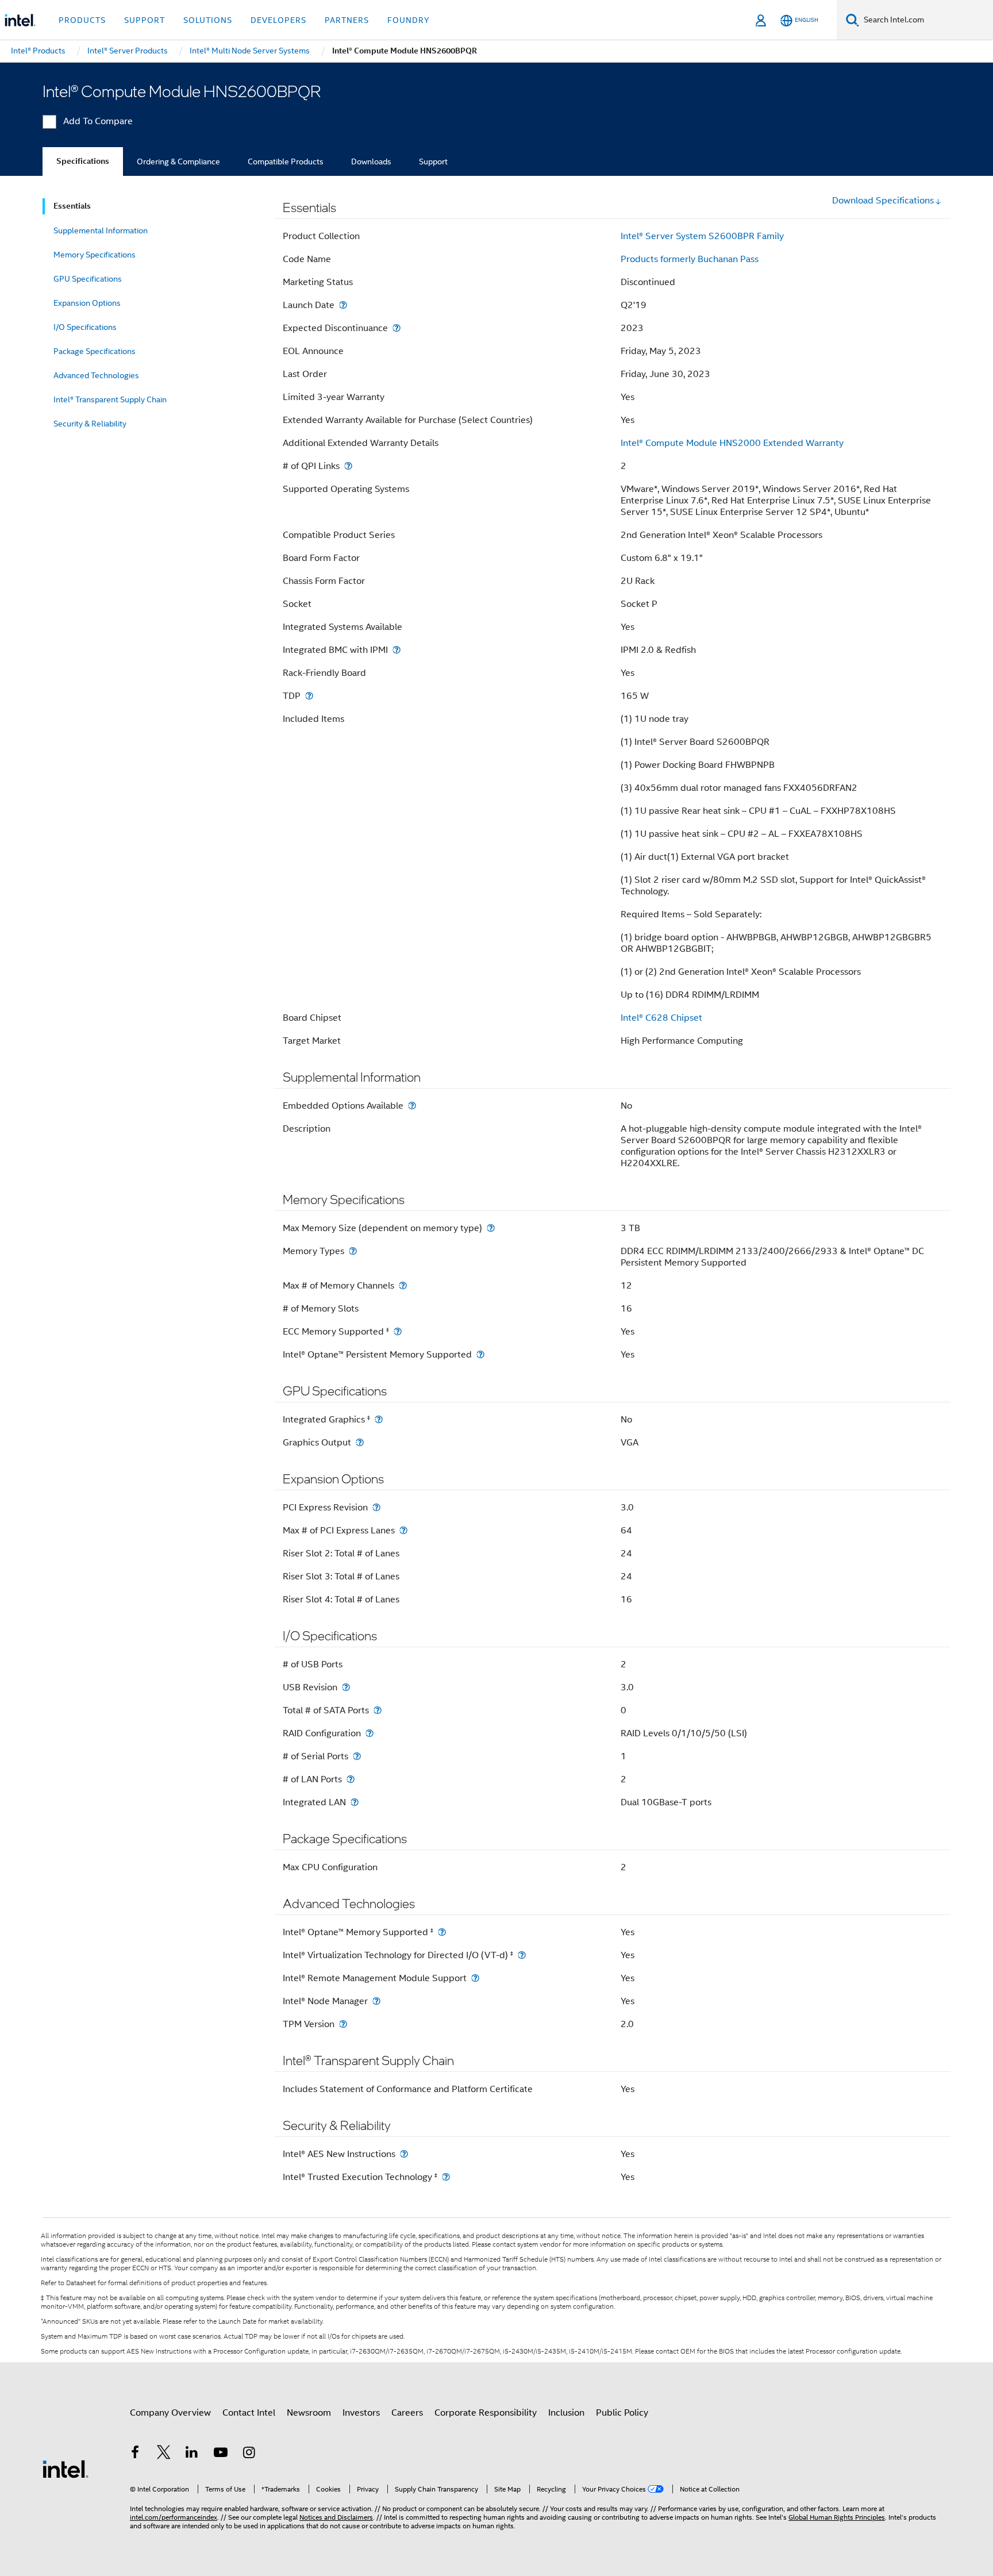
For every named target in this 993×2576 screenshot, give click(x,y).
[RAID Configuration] (370, 1733)
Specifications (83, 161)
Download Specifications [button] (883, 201)
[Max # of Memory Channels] (403, 1285)
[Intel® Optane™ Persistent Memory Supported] (480, 1354)
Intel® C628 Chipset (661, 1018)
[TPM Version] (343, 2024)
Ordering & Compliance (178, 162)
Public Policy (622, 2413)
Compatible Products (286, 162)
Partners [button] (347, 20)
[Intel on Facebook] (135, 2454)
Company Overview (170, 2413)
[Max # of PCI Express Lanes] (403, 1530)
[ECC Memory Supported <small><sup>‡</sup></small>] (398, 1331)
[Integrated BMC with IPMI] (397, 650)
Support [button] (145, 20)
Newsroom (309, 2413)
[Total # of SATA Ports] (378, 1710)
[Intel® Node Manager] (376, 2001)
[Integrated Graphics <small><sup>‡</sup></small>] (379, 1419)
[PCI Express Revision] (376, 1507)
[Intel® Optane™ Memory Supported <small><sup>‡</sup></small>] (442, 1932)
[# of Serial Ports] (357, 1756)
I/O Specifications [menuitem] (85, 327)
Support (433, 162)
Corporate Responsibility (486, 2413)
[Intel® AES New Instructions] (404, 2154)
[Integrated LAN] (355, 1802)
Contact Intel (249, 2413)
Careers (407, 2413)
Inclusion (566, 2413)
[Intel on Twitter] (164, 2454)
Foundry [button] (409, 20)
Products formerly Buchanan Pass (690, 259)
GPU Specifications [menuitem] (88, 279)
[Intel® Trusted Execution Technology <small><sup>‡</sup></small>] (446, 2177)
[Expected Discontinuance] (397, 328)
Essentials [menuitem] (72, 206)
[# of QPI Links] (348, 466)
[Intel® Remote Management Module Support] (475, 1978)
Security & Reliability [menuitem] (90, 424)
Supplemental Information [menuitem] (101, 230)
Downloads (371, 162)
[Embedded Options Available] (412, 1106)
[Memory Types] (353, 1251)
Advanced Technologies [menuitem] (96, 375)
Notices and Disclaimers (336, 2517)
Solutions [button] (208, 20)
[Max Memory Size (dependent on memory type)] (491, 1228)
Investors (361, 2413)
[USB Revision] (346, 1687)
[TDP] (309, 696)
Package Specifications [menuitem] (95, 351)
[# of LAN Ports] (351, 1779)
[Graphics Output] (360, 1442)
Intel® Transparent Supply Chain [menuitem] (110, 399)
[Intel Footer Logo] (66, 2469)
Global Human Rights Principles (837, 2517)
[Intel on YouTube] (221, 2454)
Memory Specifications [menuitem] (95, 255)
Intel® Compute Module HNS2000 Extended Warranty (732, 443)
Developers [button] (278, 20)
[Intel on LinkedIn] (192, 2454)
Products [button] (82, 20)
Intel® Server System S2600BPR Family (702, 236)
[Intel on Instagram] (249, 2454)
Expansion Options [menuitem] (87, 303)
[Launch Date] (343, 305)
